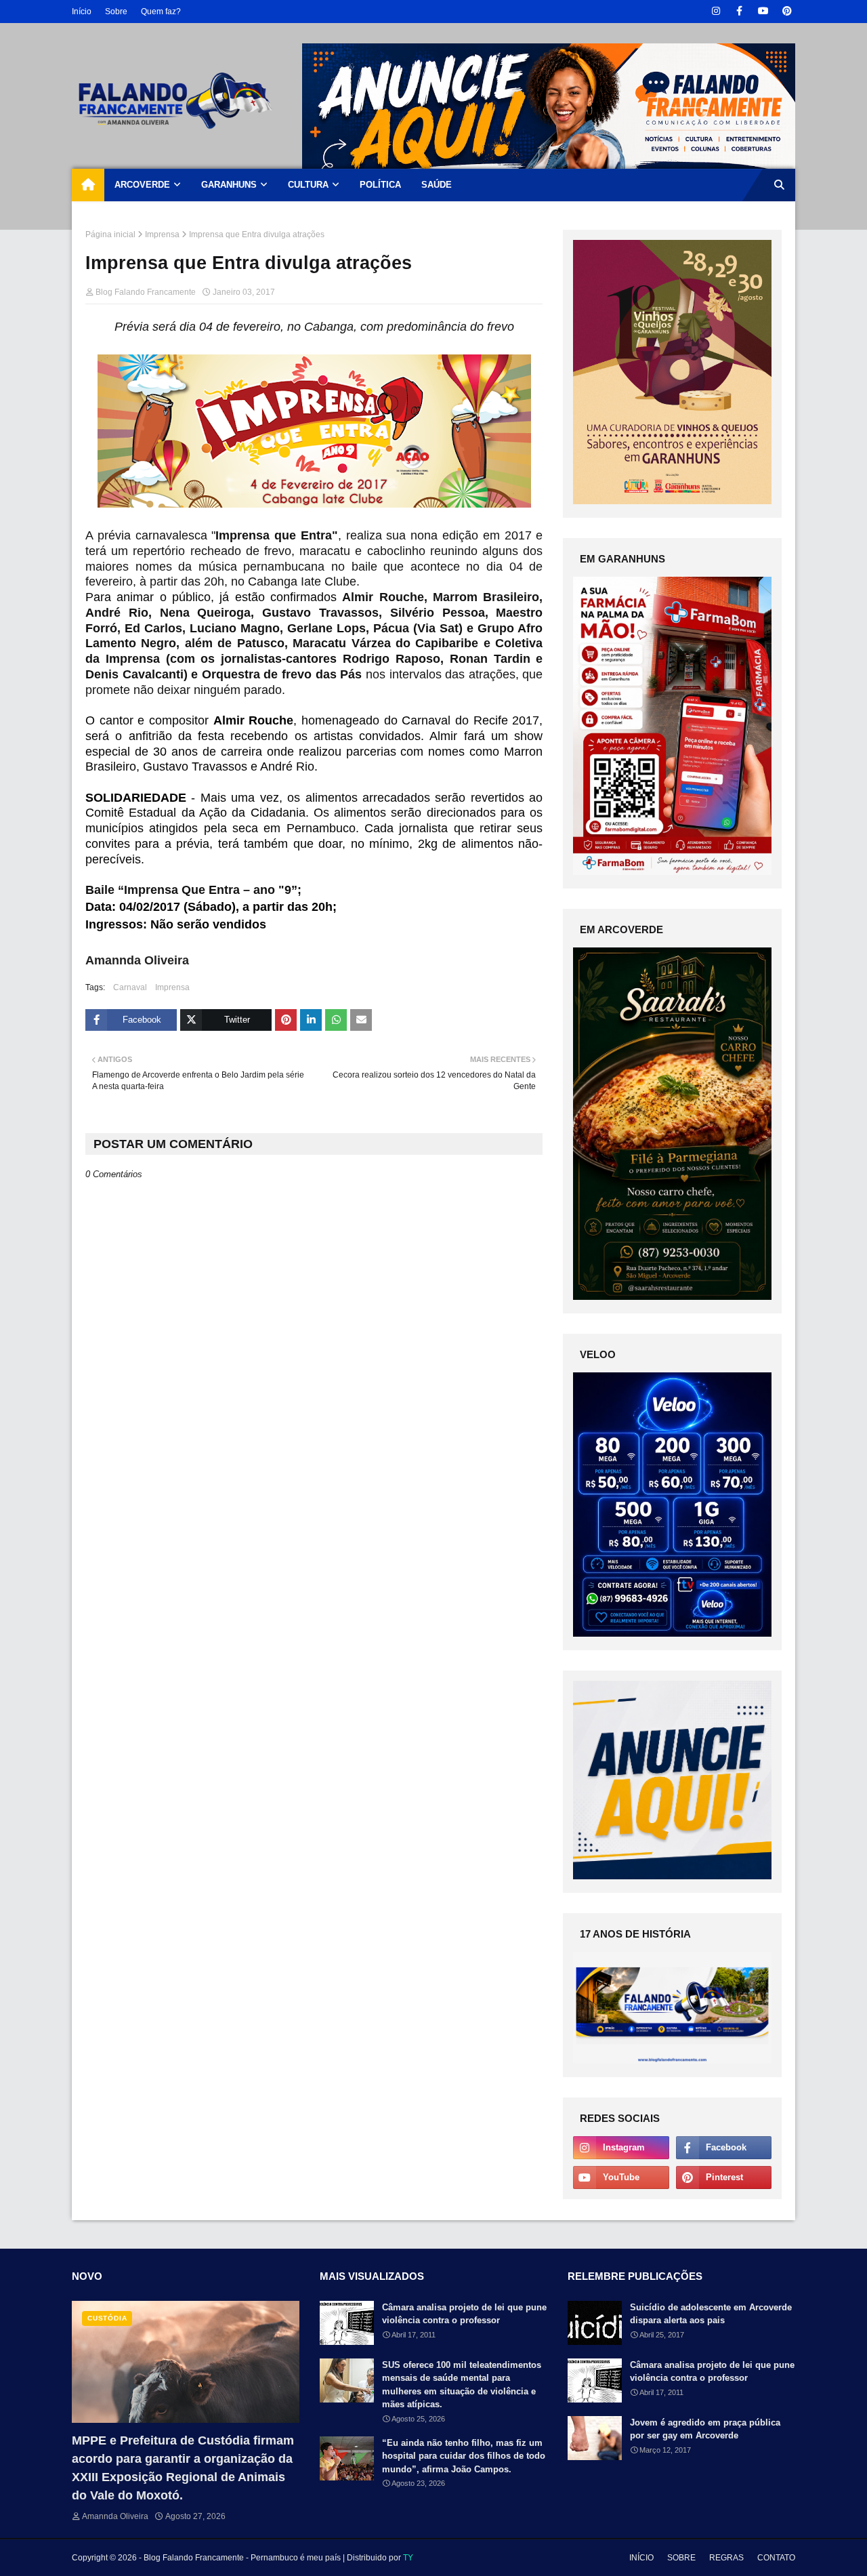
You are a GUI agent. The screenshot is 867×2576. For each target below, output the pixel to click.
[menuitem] (88, 185)
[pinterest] (787, 11)
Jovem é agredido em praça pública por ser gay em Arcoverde (705, 2429)
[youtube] (763, 11)
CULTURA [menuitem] (308, 185)
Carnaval (130, 987)
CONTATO (776, 2558)
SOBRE (681, 2558)
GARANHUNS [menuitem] (229, 185)
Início (82, 12)
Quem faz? (161, 12)
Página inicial (110, 234)
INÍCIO (641, 2558)
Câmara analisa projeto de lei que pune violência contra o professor (464, 2314)
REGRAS (726, 2558)
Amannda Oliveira (115, 2516)
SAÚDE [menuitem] (437, 185)
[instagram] (716, 11)
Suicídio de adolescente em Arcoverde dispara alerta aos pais (711, 2314)
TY (408, 2558)
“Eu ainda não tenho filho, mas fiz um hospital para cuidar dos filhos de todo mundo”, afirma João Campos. (464, 2456)
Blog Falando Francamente (146, 292)
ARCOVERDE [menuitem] (142, 185)
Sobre (116, 12)
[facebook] (739, 11)
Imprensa (162, 234)
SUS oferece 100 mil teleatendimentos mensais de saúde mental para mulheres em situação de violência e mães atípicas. (462, 2385)
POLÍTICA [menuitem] (380, 185)
